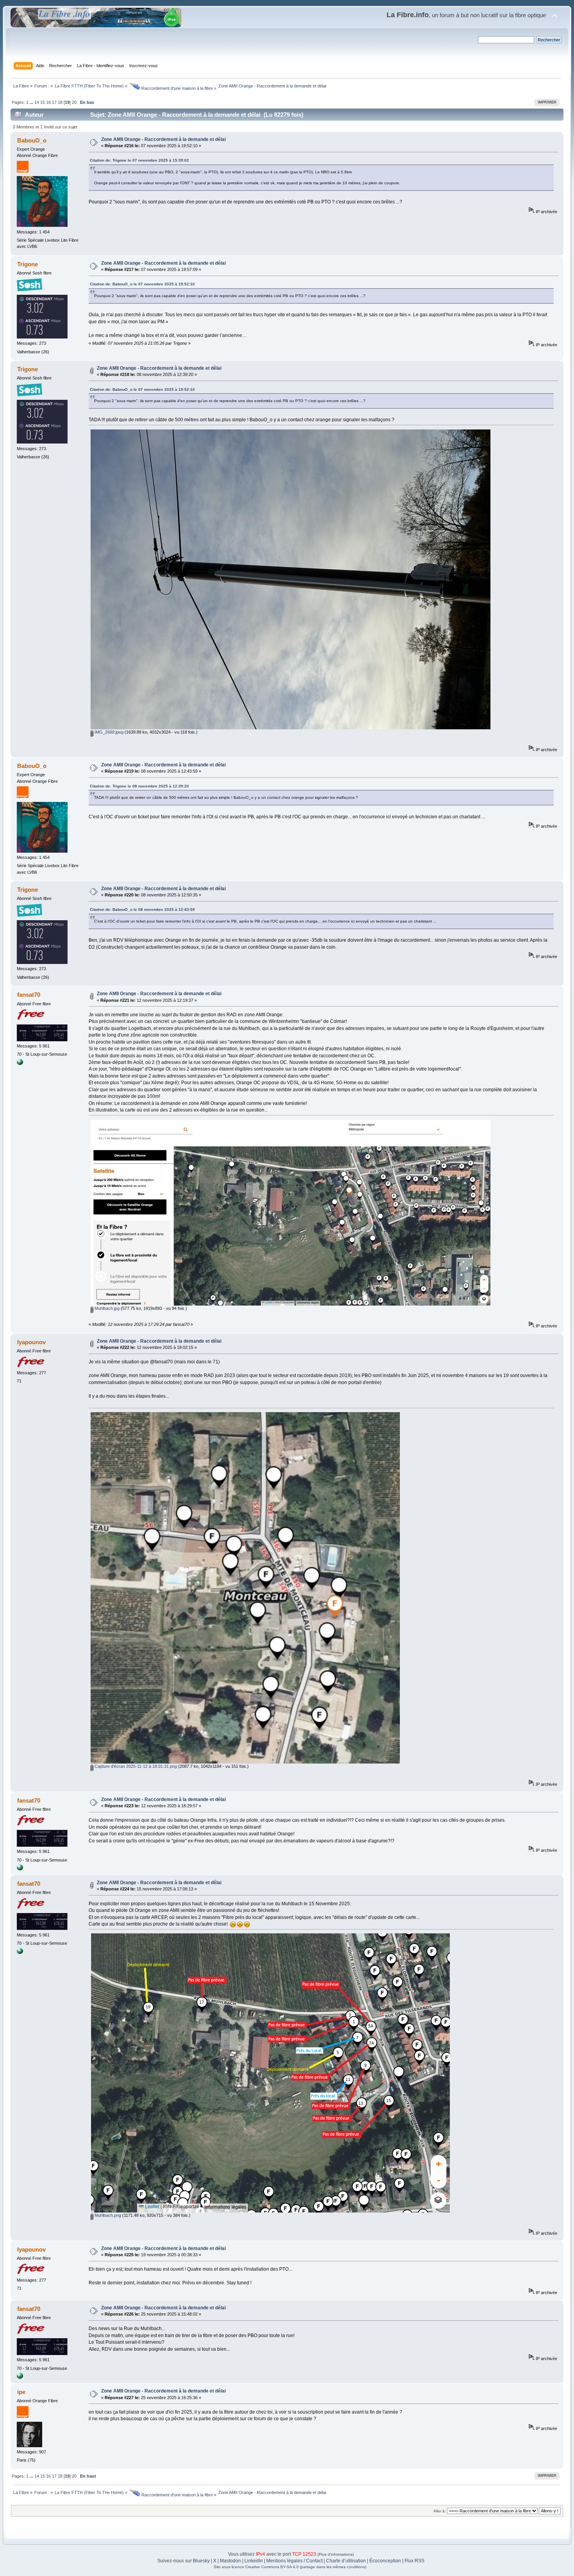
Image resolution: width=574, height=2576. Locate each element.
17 (54, 102)
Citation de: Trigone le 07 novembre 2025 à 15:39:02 (139, 160)
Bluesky (201, 2561)
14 (37, 102)
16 (48, 102)
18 (60, 102)
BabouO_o (32, 140)
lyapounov (31, 1342)
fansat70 (29, 995)
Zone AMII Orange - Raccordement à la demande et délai (163, 139)
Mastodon (230, 2561)
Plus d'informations (336, 2554)
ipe (21, 2392)
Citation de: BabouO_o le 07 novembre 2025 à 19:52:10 (142, 284)
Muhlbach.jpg (106, 1308)
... (32, 102)
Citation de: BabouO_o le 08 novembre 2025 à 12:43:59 (142, 909)
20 (74, 102)
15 (43, 102)
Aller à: (440, 2511)
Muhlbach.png (107, 2215)
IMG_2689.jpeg (108, 732)
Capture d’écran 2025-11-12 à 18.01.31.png (135, 1766)
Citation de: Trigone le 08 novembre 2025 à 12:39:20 (139, 786)
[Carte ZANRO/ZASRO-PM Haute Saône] (20, 1064)
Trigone (28, 264)
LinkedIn (254, 2561)
